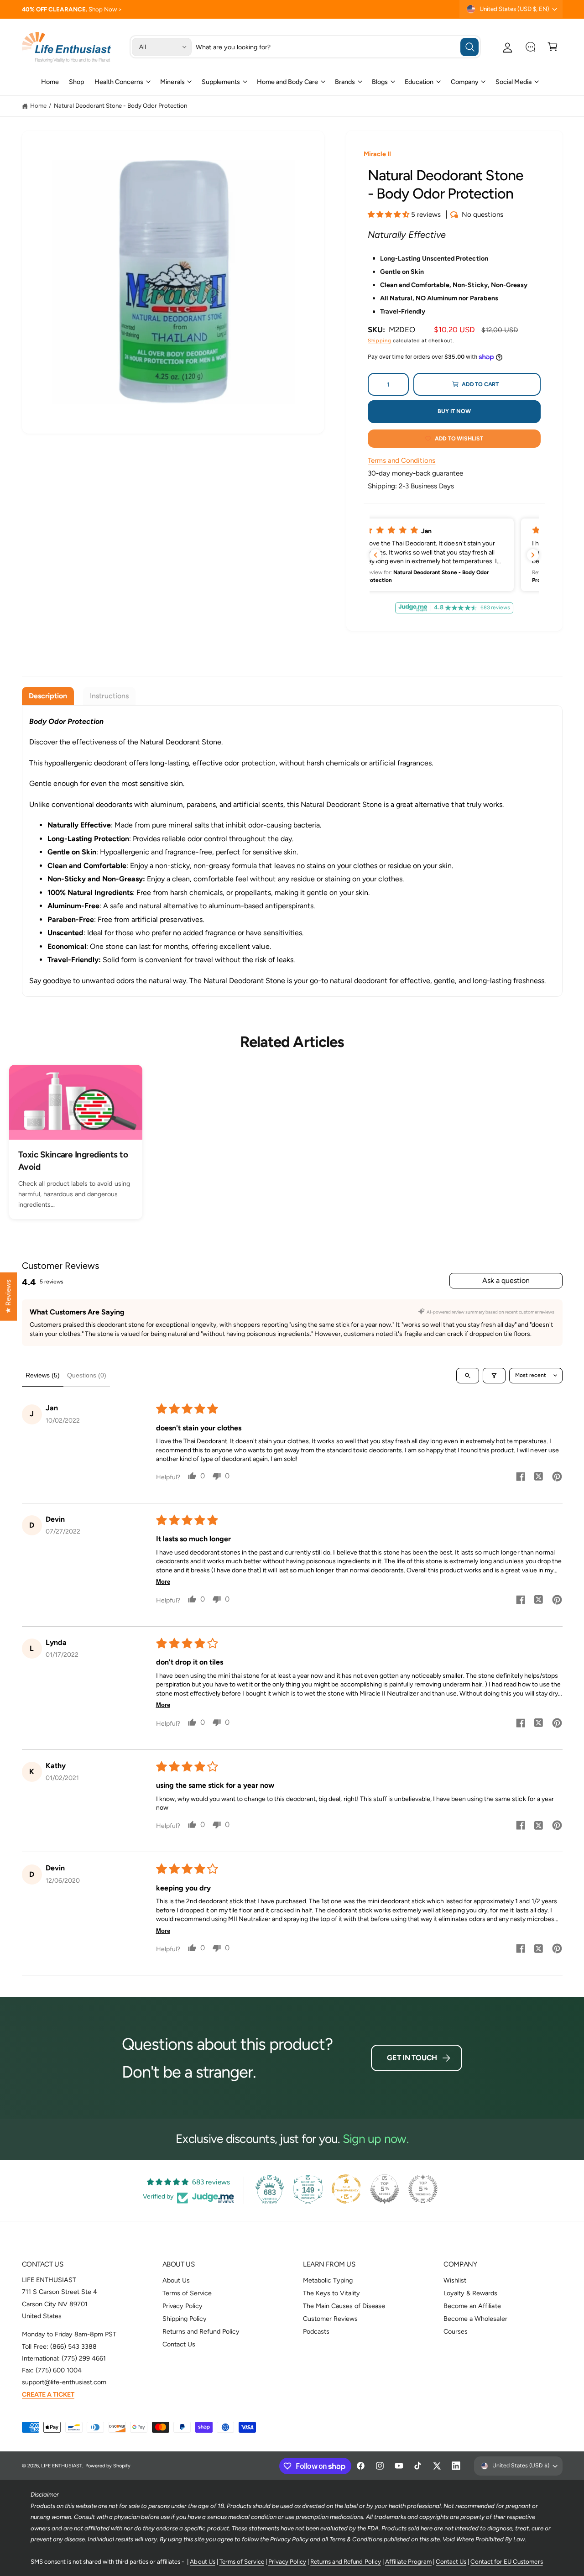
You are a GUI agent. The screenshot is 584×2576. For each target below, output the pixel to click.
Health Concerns (119, 82)
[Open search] (468, 1376)
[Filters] (494, 1376)
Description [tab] (48, 696)
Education (419, 82)
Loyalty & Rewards (470, 2293)
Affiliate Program (408, 2561)
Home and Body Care (287, 82)
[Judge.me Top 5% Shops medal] (385, 2189)
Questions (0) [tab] (87, 1375)
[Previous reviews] (375, 555)
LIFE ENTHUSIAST (62, 2466)
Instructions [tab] (109, 696)
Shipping (379, 340)
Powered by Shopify (108, 2466)
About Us (176, 2280)
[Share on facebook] (521, 1478)
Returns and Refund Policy (201, 2331)
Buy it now (454, 411)
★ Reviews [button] (8, 1297)
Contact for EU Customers (506, 2561)
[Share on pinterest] (557, 1478)
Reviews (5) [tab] (43, 1375)
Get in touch (412, 2058)
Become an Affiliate (472, 2306)
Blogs (380, 82)
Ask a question (506, 1280)
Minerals (172, 82)
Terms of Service (187, 2293)
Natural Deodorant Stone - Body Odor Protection (121, 105)
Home (38, 105)
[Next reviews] (533, 555)
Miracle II (377, 154)
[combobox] (337, 47)
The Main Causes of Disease (344, 2306)
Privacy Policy (182, 2306)
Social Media (514, 82)
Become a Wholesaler (475, 2319)
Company (465, 82)
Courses (456, 2331)
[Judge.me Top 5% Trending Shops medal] (423, 2189)
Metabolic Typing (328, 2280)
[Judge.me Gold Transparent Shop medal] (346, 2189)
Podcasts (316, 2331)
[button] (553, 47)
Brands (345, 82)
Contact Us (179, 2344)
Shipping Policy (185, 2319)
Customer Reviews (330, 2319)
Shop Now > (105, 9)
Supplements (221, 82)
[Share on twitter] (539, 1478)
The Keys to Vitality (331, 2293)
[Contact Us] (530, 47)
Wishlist (455, 2280)
